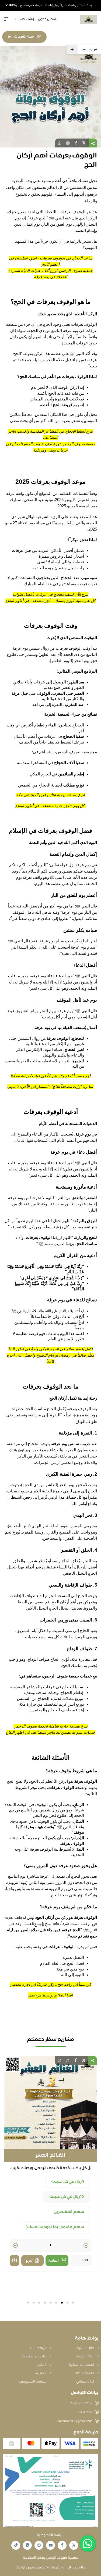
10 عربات (50, 2197)
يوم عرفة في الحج (43, 1996)
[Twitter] (74, 2545)
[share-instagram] (68, 143)
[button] (73, 2303)
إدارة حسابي (86, 2382)
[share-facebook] (76, 143)
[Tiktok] (16, 2545)
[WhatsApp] (27, 2545)
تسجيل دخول (48, 19)
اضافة (53, 2246)
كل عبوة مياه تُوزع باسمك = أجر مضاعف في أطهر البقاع (50, 601)
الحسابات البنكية (82, 2365)
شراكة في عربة (37, 2182)
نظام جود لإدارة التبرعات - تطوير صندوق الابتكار (51, 2568)
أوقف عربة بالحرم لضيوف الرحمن (51, 2156)
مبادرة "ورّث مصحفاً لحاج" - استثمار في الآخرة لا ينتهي (50, 1087)
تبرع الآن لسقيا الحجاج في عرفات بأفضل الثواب (51, 594)
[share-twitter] (84, 143)
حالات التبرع (86, 2348)
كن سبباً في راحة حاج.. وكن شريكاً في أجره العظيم (50, 1985)
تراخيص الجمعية (34, 2357)
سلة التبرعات (85, 2357)
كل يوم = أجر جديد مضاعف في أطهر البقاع (50, 806)
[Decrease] (15, 2231)
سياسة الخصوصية (33, 2382)
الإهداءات (39, 2348)
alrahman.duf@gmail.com (75, 2421)
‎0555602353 (84, 2412)
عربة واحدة (75, 2182)
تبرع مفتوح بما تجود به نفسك (59, 2212)
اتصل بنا (41, 2373)
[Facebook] (62, 2545)
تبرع (29, 2246)
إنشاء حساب (25, 19)
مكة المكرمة (81, 2403)
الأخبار (42, 2365)
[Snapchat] (39, 2545)
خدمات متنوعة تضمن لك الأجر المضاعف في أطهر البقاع (51, 1732)
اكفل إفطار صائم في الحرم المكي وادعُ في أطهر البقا (51, 1349)
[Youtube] (51, 2545)
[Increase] (86, 2231)
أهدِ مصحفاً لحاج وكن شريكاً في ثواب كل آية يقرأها (51, 1076)
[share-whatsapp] (60, 143)
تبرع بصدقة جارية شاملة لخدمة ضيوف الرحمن (50, 1726)
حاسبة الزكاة (85, 2373)
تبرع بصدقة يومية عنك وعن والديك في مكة (51, 795)
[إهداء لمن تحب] (15, 2245)
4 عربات (78, 2197)
